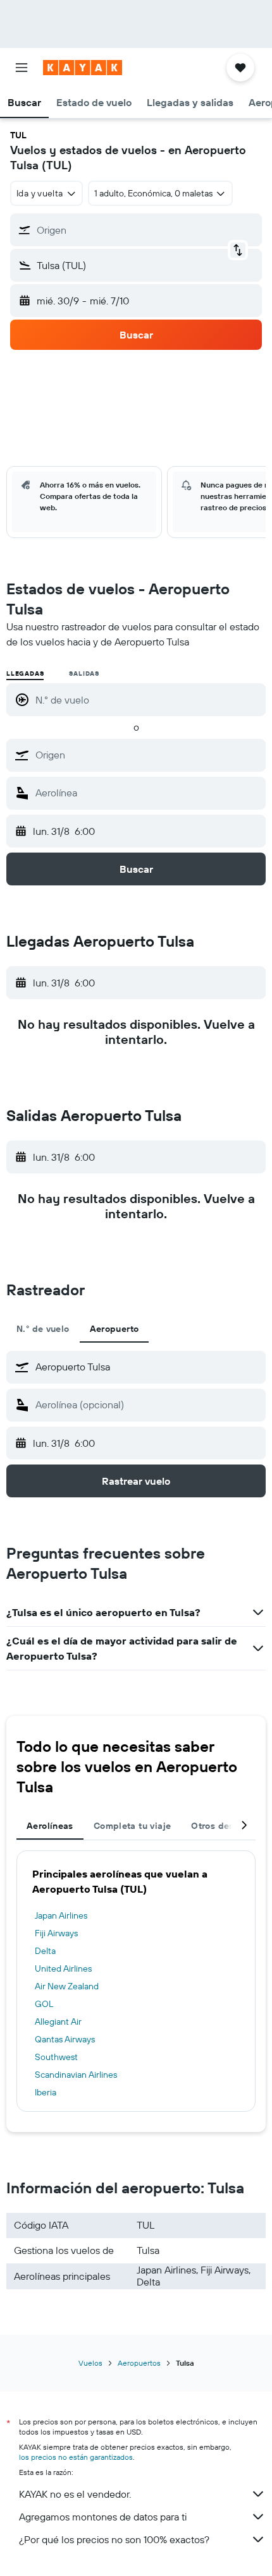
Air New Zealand (67, 1986)
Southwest (56, 2057)
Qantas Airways (65, 2039)
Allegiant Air (58, 2022)
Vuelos (90, 2363)
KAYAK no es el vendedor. (75, 2494)
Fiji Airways (56, 1933)
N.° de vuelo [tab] (43, 1329)
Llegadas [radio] (25, 674)
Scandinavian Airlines (76, 2075)
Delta (45, 1951)
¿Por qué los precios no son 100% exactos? (114, 2539)
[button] (22, 68)
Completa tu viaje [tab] (132, 1826)
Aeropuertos (139, 2363)
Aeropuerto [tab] (114, 1329)
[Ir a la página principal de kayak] (83, 68)
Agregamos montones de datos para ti (103, 2517)
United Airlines (63, 1968)
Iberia (46, 2092)
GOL (44, 2004)
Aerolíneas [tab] (50, 1826)
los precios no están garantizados (76, 2457)
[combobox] (147, 755)
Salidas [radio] (84, 674)
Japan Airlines (61, 1915)
